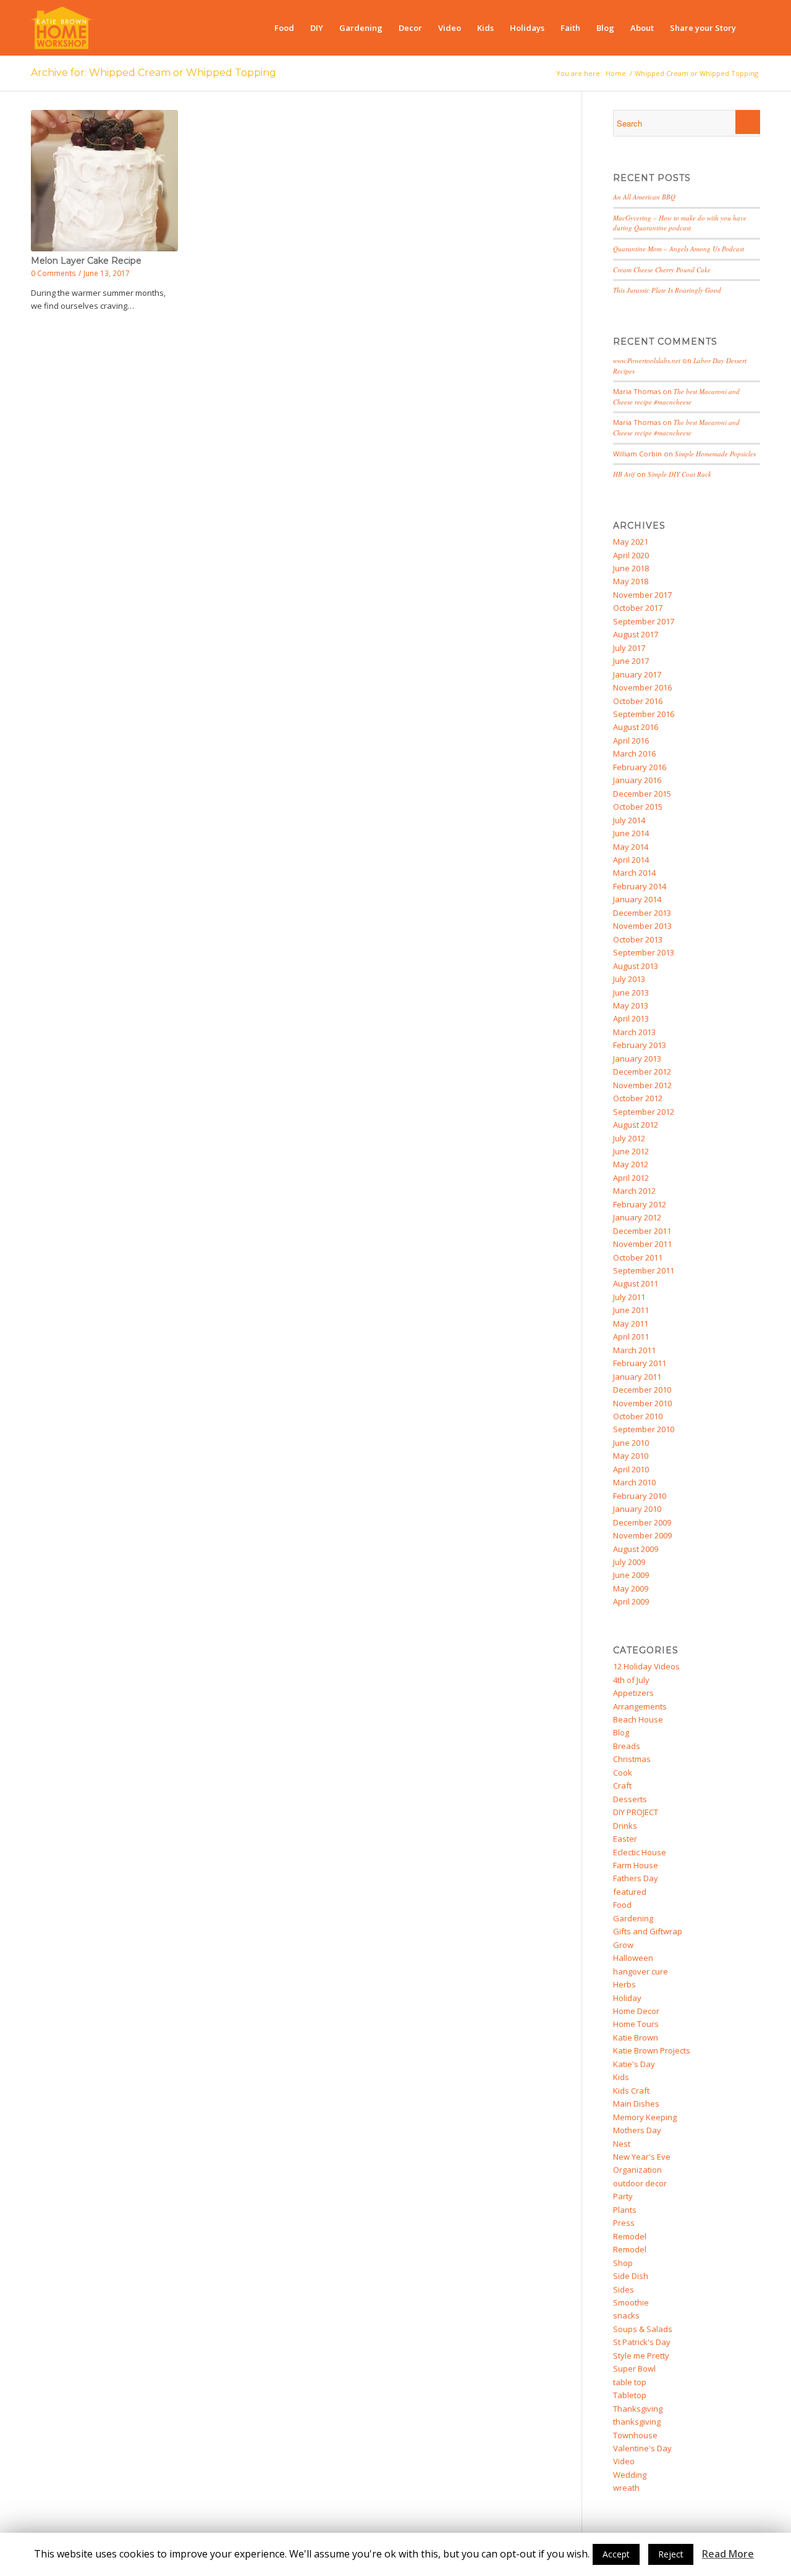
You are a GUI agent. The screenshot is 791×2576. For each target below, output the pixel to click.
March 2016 (634, 753)
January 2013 (637, 1059)
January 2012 (637, 1217)
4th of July (631, 1680)
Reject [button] (671, 2554)
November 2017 (642, 595)
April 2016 (631, 740)
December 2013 (642, 913)
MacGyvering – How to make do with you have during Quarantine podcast (680, 223)
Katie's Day (634, 2064)
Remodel (630, 2236)
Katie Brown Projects (652, 2050)
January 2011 (637, 1377)
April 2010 (631, 1469)
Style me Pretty (641, 2356)
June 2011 (631, 1310)
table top (630, 2382)
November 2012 (642, 1085)
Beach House (638, 1719)
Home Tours (636, 2024)
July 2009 (629, 1562)
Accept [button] (616, 2554)
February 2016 (640, 767)
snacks (626, 2315)
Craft (622, 1785)
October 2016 (638, 701)
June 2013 (631, 992)
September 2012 (644, 1112)
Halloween (633, 1958)
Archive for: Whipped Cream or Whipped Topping (154, 73)
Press (624, 2223)
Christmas (632, 1759)
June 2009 (631, 1575)
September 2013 (644, 952)
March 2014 (634, 873)
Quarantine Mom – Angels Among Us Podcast (679, 249)
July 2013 (629, 979)
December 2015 (642, 794)
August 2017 (636, 634)
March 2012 (634, 1191)
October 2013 (638, 939)
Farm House (636, 1865)
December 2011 (642, 1231)
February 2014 (640, 886)
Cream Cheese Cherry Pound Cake (662, 270)
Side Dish (631, 2276)
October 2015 (638, 807)
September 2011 (644, 1270)
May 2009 (631, 1588)
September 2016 (644, 714)
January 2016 (637, 780)
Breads (627, 1746)
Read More (728, 2554)
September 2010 (644, 1429)
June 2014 (631, 833)
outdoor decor (640, 2183)
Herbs (624, 1984)
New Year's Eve (642, 2157)
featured (630, 1892)
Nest (622, 2144)
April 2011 (631, 1336)
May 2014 (631, 847)
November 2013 (642, 926)
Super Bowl (634, 2368)
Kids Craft (631, 2091)
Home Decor (636, 2011)
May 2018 (631, 581)
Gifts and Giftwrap (648, 1931)
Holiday (627, 1998)
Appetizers (633, 1693)
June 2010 (631, 1443)
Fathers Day (636, 1878)
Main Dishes (636, 2104)
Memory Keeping (645, 2117)
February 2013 (640, 1045)
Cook (623, 1773)
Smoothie (631, 2302)
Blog (621, 1732)
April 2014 (631, 860)
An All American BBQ (644, 197)
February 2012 (640, 1204)
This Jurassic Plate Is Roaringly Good (667, 290)
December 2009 (642, 1522)
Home (616, 73)
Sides (624, 2289)
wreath (626, 2488)
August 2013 (636, 966)
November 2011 (642, 1244)
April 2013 (631, 1018)
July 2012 (629, 1138)
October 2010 (638, 1416)
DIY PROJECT (636, 1812)
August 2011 (636, 1283)
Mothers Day (637, 2130)
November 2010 (642, 1403)
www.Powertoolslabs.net (647, 360)
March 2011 (634, 1350)
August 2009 (636, 1549)
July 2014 (629, 820)
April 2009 (631, 1601)
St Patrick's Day (642, 2342)
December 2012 (642, 1072)
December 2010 (642, 1390)
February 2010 (640, 1496)
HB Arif (624, 474)
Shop (623, 2263)
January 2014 (637, 899)
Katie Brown (636, 2037)
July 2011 (629, 1297)
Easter (625, 1839)
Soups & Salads (643, 2329)
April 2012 (631, 1178)
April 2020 (631, 555)
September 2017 (644, 621)
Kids (621, 2077)
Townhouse (635, 2435)
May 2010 (631, 1456)
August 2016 (636, 727)
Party (623, 2196)
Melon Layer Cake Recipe (86, 261)
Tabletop (630, 2395)
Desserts (630, 1799)
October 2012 (638, 1098)
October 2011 (638, 1257)
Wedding (630, 2475)
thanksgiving (637, 2422)
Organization (637, 2170)
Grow (623, 1945)
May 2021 (631, 542)
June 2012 (631, 1151)
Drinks (625, 1826)
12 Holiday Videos (646, 1666)
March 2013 (634, 1032)
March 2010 (634, 1482)
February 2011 (640, 1363)
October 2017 (638, 608)
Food (622, 1905)
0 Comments (53, 273)
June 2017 (631, 661)
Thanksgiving (638, 2409)
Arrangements (640, 1706)
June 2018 (631, 568)
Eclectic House (640, 1852)
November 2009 (642, 1535)
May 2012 (631, 1164)
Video (624, 2461)
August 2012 (636, 1125)
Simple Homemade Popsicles (715, 454)
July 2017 (629, 648)
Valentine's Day (642, 2448)
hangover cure (641, 1971)
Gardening (633, 1918)
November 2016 (642, 687)
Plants (625, 2210)
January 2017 (637, 674)
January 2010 (637, 1509)
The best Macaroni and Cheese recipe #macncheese (676, 396)
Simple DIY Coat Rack (679, 474)
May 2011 (631, 1324)
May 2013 (631, 1005)
